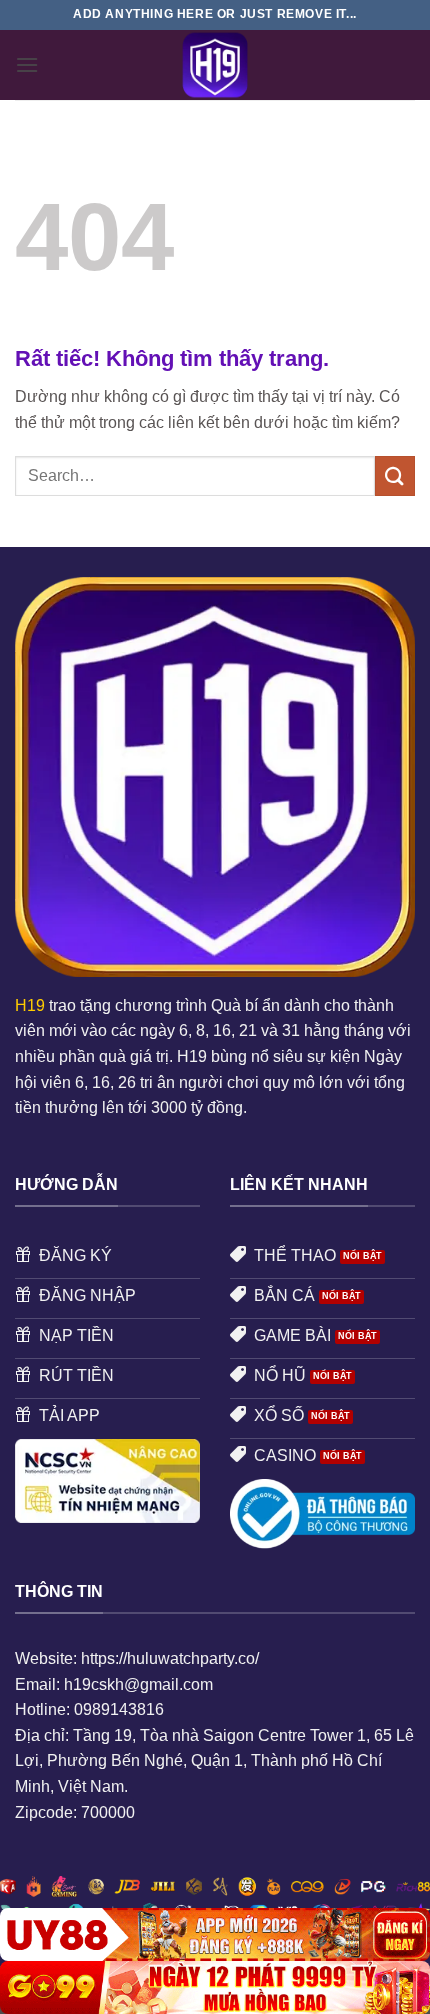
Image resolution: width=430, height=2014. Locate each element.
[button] (27, 64)
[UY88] (215, 1934)
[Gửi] (395, 475)
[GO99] (215, 1987)
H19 (30, 1005)
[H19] (215, 65)
